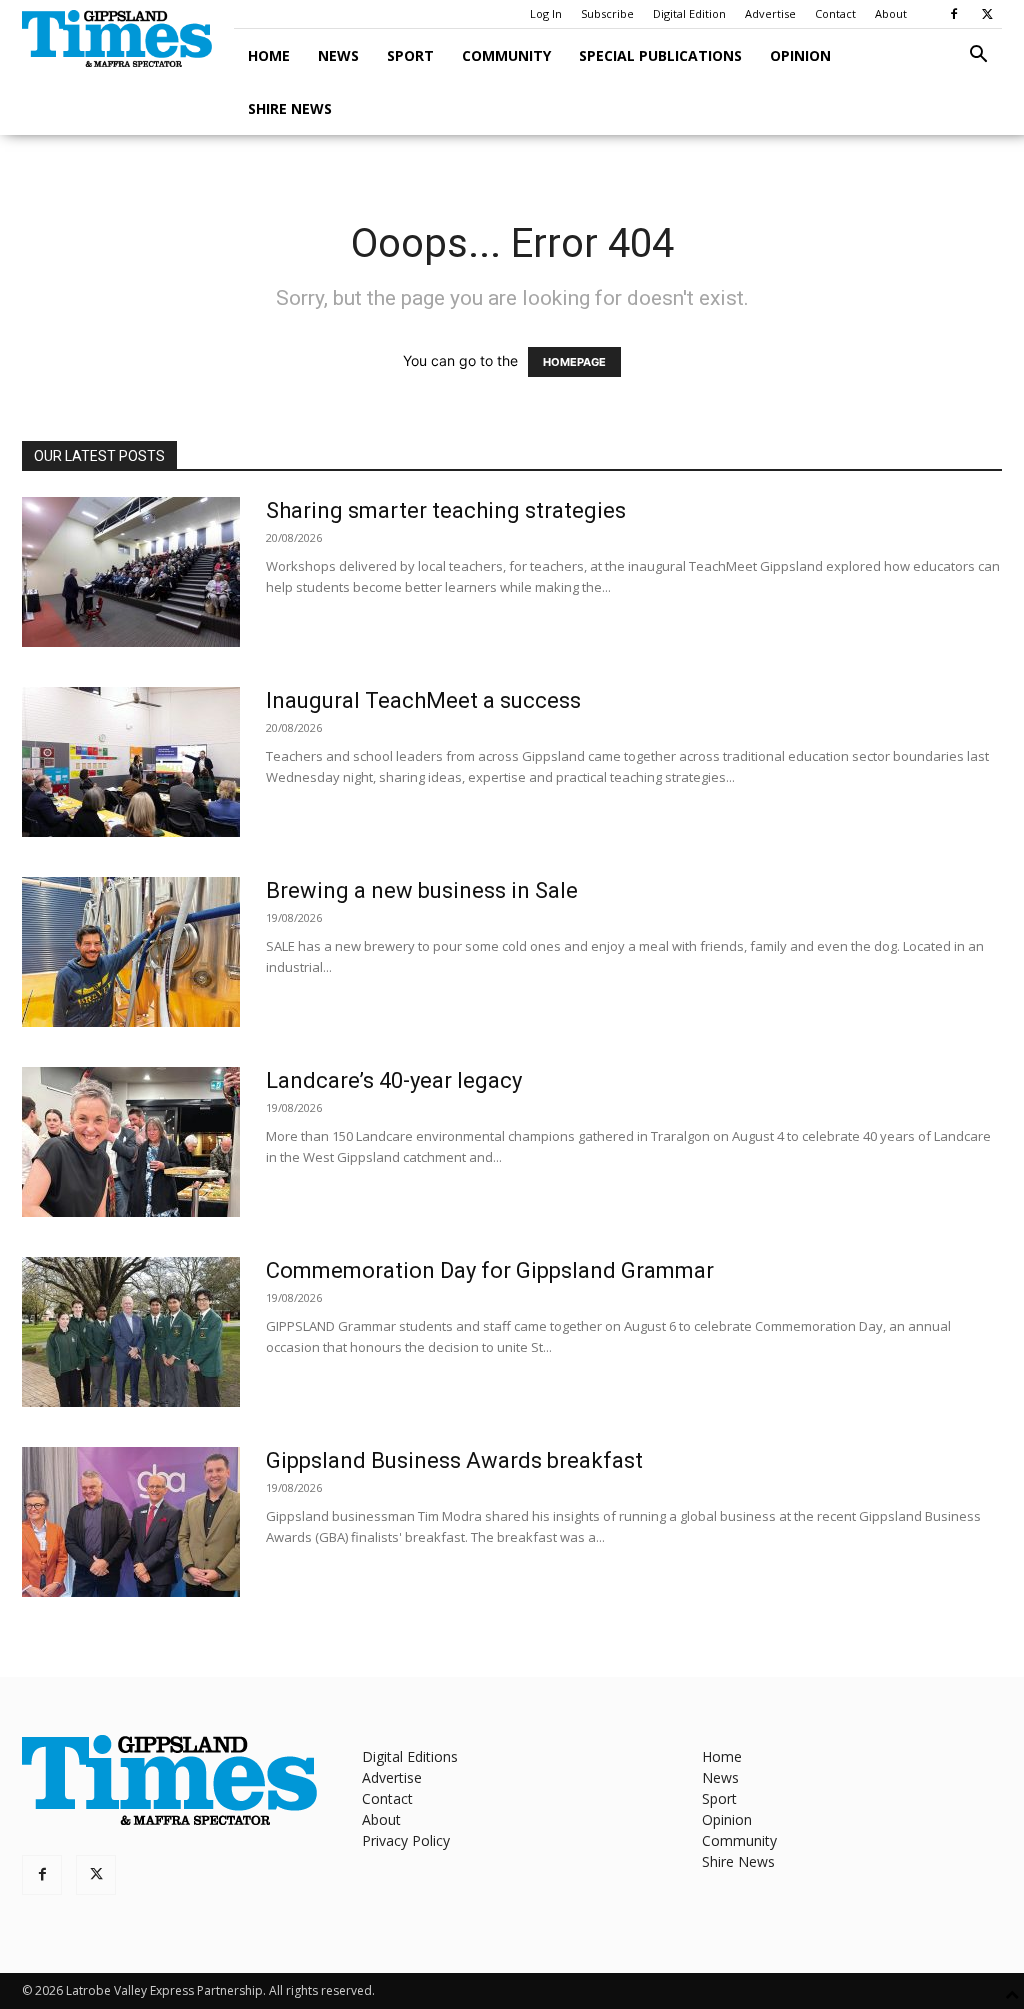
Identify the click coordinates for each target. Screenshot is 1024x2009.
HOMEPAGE (574, 362)
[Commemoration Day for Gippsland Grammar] (131, 1332)
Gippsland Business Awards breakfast (454, 1460)
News (338, 55)
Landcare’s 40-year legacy (394, 1080)
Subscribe (607, 13)
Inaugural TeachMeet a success (423, 700)
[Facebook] (954, 14)
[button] (978, 56)
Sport (410, 55)
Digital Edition (689, 13)
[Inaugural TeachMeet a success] (131, 762)
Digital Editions (410, 1756)
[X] (987, 14)
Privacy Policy (406, 1840)
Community (506, 55)
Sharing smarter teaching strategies (446, 510)
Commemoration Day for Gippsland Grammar (490, 1270)
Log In (546, 13)
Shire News (290, 108)
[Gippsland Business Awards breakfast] (131, 1522)
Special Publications (660, 55)
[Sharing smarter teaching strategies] (131, 572)
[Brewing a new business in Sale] (131, 952)
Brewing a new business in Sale (422, 890)
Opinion (800, 55)
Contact (835, 13)
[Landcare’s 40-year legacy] (131, 1142)
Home (269, 55)
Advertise (770, 13)
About (891, 13)
